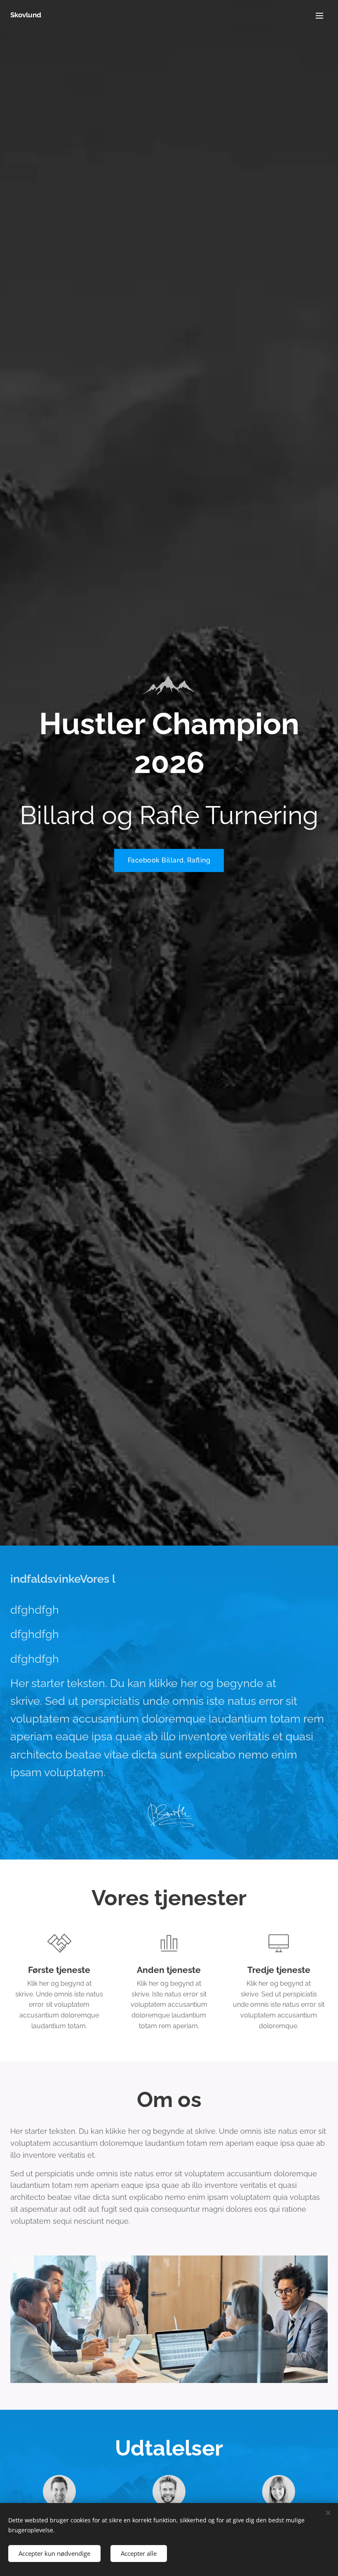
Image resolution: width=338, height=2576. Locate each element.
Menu (319, 15)
